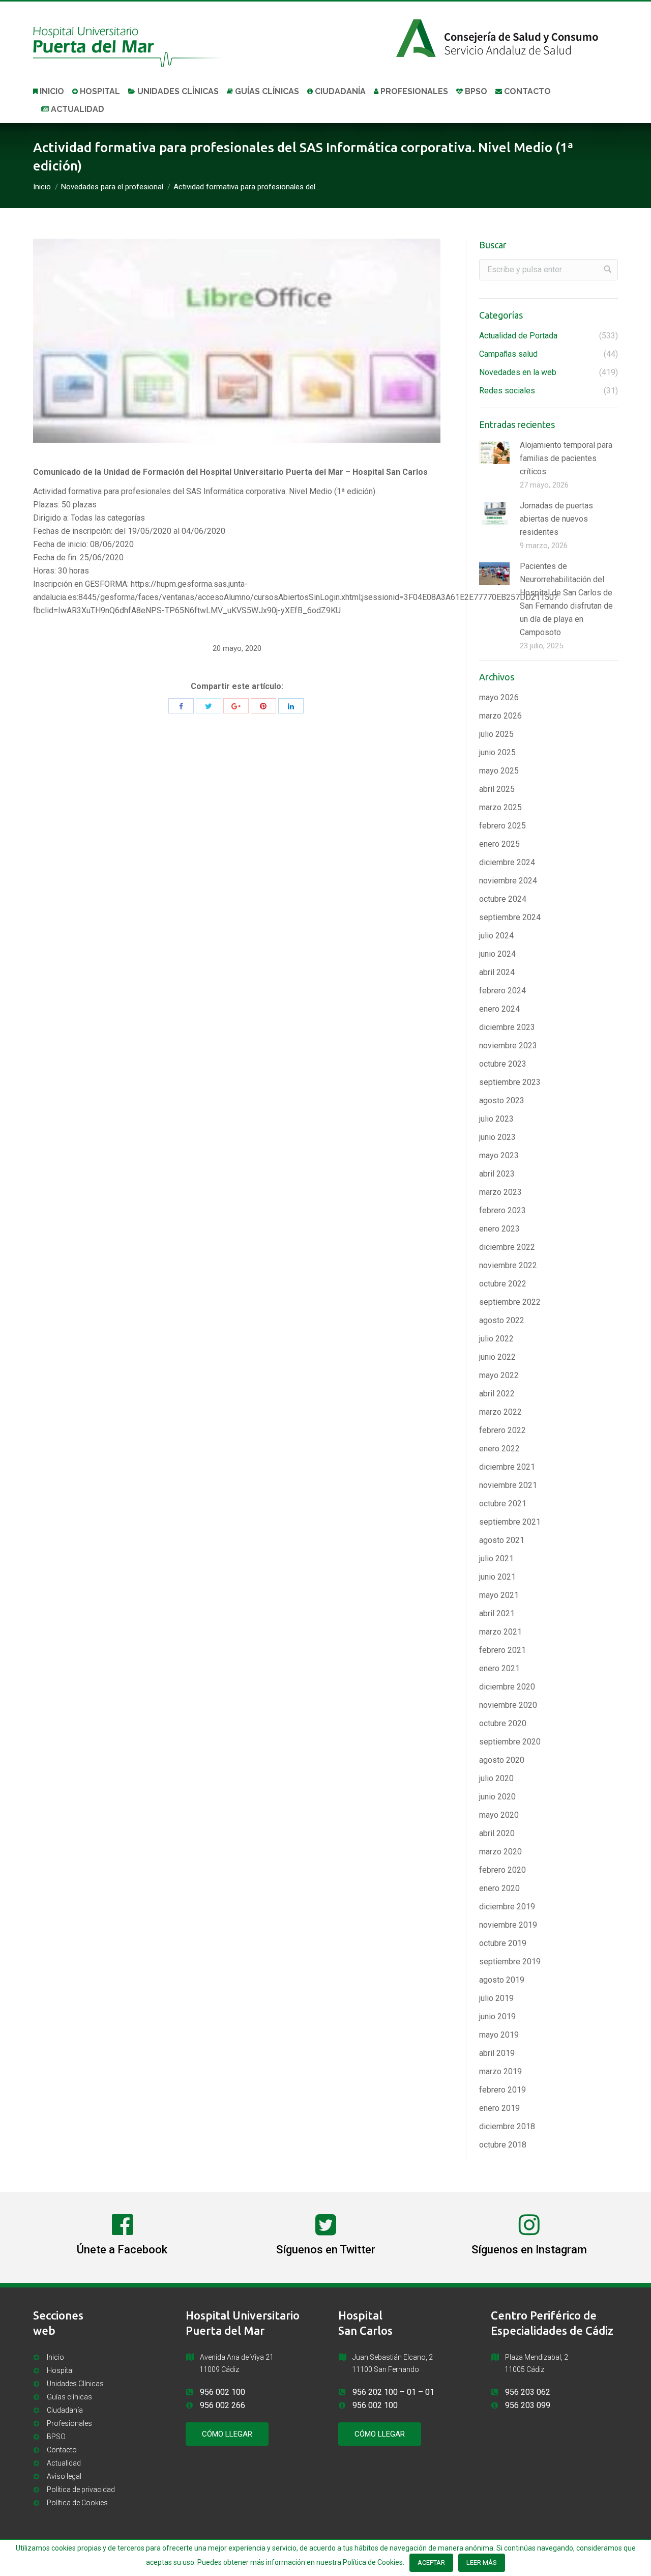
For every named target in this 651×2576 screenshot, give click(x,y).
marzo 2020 (500, 1852)
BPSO (56, 2437)
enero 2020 (499, 1888)
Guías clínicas (69, 2397)
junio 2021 (497, 1577)
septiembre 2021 (510, 1522)
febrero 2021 (502, 1650)
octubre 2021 (503, 1504)
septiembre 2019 (510, 1962)
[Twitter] (209, 706)
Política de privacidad (81, 2489)
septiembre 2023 (510, 1082)
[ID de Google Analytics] (236, 706)
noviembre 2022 (508, 1265)
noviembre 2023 (508, 1046)
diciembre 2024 (507, 862)
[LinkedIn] (291, 706)
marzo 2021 (500, 1632)
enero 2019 (499, 2108)
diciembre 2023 (507, 1027)
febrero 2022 (502, 1430)
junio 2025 (497, 752)
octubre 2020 (503, 1723)
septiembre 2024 (510, 917)
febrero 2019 (502, 2090)
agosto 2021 (502, 1540)
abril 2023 (497, 1174)
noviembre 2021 (508, 1485)
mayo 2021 (499, 1595)
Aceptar (431, 2563)
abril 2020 (497, 1833)
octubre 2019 (503, 1943)
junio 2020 (497, 1797)
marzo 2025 (500, 807)
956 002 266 (223, 2405)
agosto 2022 (502, 1320)
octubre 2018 (503, 2145)
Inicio (42, 187)
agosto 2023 (502, 1100)
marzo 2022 (500, 1412)
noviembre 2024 (508, 881)
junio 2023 (497, 1137)
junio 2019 (497, 2016)
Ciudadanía (65, 2410)
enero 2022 (499, 1449)
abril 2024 (497, 972)
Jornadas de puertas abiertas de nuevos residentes (556, 519)
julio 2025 (496, 734)
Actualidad (64, 2463)
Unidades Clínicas (75, 2384)
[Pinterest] (263, 706)
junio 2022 (497, 1357)
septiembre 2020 (510, 1742)
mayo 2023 (499, 1155)
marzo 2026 (500, 716)
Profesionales (69, 2423)
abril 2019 (497, 2053)
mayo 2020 (499, 1815)
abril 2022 (497, 1394)
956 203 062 (528, 2392)
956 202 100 (375, 2392)
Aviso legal (64, 2476)
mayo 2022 (499, 1375)
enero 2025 (499, 844)
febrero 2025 (502, 826)
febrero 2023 (502, 1210)
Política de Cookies (77, 2503)
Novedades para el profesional (112, 187)
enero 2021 (499, 1668)
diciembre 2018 (507, 2126)
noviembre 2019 (508, 1925)
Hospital (60, 2370)
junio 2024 (497, 954)
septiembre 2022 (510, 1302)
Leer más (482, 2563)
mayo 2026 (499, 697)
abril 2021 (497, 1613)
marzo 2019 (500, 2071)
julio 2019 (496, 1998)
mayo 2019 (499, 2035)
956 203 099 (528, 2405)
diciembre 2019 (507, 1907)
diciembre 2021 (507, 1467)
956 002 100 (223, 2392)
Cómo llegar (227, 2434)
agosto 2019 (502, 1980)
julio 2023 (496, 1119)
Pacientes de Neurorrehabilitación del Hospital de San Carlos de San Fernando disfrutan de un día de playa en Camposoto (566, 599)
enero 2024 (499, 1009)
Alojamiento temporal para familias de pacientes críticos (566, 458)
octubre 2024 (503, 899)
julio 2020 (496, 1778)
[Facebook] (181, 706)
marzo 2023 (500, 1192)
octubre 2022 (503, 1284)
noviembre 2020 (508, 1705)
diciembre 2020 (507, 1687)
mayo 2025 (499, 771)
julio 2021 (496, 1558)
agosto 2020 (502, 1760)
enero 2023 (499, 1229)
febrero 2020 (502, 1870)
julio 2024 (496, 936)
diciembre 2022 (507, 1247)
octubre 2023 (503, 1064)
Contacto (62, 2450)
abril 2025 (497, 789)
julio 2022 (496, 1339)
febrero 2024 (502, 991)
